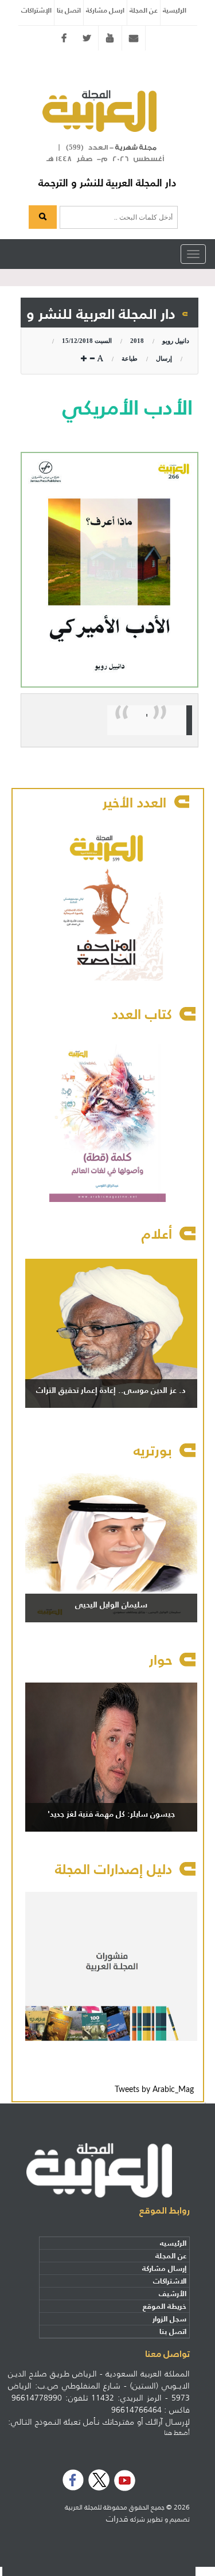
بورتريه (153, 1451)
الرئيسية (175, 10)
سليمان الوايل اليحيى (111, 1605)
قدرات (117, 2519)
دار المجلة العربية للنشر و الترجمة (107, 183)
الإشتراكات (36, 10)
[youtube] (110, 38)
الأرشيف (173, 2294)
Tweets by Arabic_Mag (154, 2090)
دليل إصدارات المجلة (114, 1869)
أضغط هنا (177, 2433)
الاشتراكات (170, 2281)
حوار (161, 1660)
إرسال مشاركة (164, 2268)
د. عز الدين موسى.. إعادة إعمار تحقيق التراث (111, 1390)
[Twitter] (87, 38)
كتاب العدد (142, 1014)
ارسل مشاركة (105, 10)
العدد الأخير (134, 803)
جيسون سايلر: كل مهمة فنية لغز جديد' (111, 1814)
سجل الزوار (169, 2319)
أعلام (157, 1234)
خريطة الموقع (165, 2306)
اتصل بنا (69, 10)
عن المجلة (144, 10)
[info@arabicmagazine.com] (134, 38)
